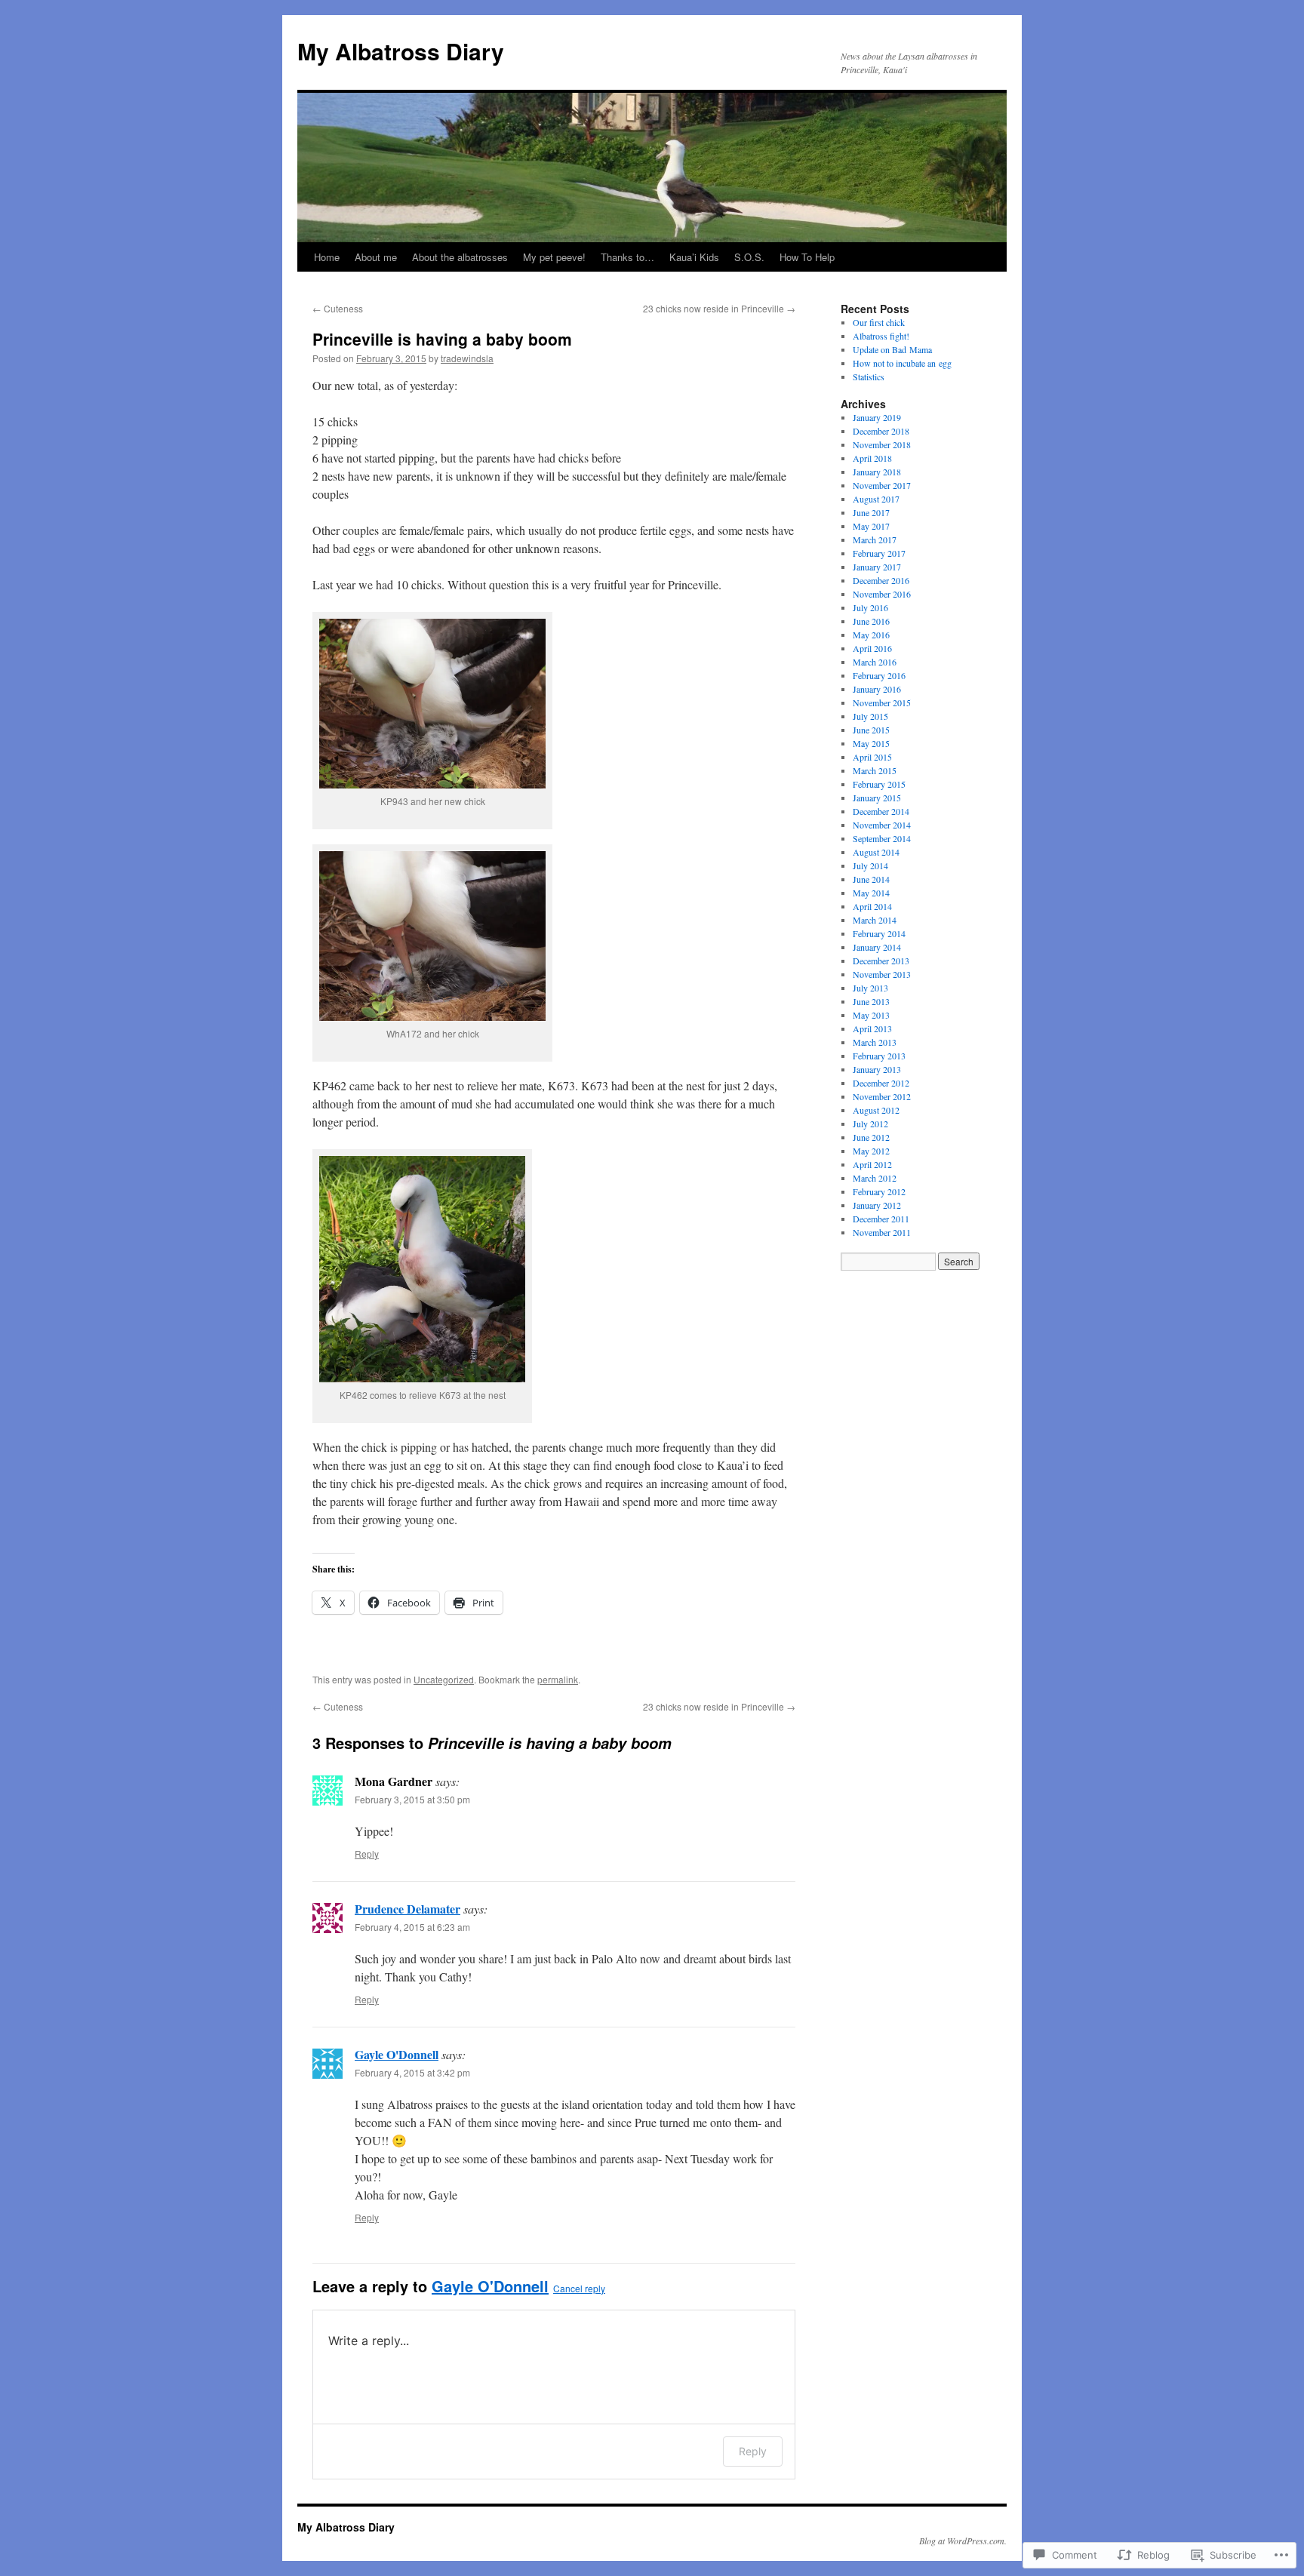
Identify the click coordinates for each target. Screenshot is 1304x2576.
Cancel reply (579, 2288)
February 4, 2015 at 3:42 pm (412, 2072)
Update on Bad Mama (892, 349)
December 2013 (881, 961)
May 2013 (871, 1015)
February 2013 (879, 1056)
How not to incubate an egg (902, 363)
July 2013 (870, 988)
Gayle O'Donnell (397, 2054)
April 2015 (872, 757)
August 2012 (876, 1110)
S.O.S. (749, 257)
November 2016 (882, 594)
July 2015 (870, 716)
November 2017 (882, 485)
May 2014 (871, 893)
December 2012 (881, 1083)
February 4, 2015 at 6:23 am (412, 1927)
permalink (558, 1679)
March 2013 (875, 1042)
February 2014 (879, 933)
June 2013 (871, 1001)
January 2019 (877, 417)
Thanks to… (627, 257)
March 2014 (875, 920)
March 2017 (875, 539)
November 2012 (882, 1096)
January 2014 (877, 947)
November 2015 (882, 702)
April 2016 (872, 648)
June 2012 (871, 1137)
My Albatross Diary (401, 51)
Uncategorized (444, 1679)
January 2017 (877, 567)
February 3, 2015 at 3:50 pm (412, 1799)
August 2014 (876, 852)
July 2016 (870, 607)
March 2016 (875, 662)
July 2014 (870, 865)
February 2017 (879, 553)
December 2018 (881, 431)
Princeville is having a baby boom (442, 339)
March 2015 (875, 770)
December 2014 (881, 811)
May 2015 (871, 743)
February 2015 (879, 784)
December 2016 (881, 580)
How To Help (807, 257)
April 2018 (872, 458)
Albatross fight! (881, 336)
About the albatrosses (460, 257)
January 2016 (877, 689)
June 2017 (871, 512)
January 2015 (877, 798)
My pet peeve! (554, 257)
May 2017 (871, 526)
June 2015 (871, 730)
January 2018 (877, 472)
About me (376, 257)
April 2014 (872, 906)
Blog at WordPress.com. (963, 2541)
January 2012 (877, 1205)
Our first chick (879, 322)
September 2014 (882, 838)
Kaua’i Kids (694, 257)
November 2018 (882, 444)
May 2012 (871, 1151)
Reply (367, 1854)
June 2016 (871, 621)
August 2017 (876, 499)
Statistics (869, 377)
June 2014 (871, 879)
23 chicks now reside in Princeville (719, 308)
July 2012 (870, 1124)
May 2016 (871, 635)
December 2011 (881, 1219)
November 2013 (882, 974)
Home (327, 257)
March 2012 (875, 1178)
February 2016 (879, 675)
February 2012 (879, 1191)
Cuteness (338, 308)
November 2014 (882, 825)
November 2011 (882, 1232)
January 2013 (877, 1069)
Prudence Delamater (407, 1909)
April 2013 (872, 1028)
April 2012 (872, 1164)
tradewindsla (467, 358)
